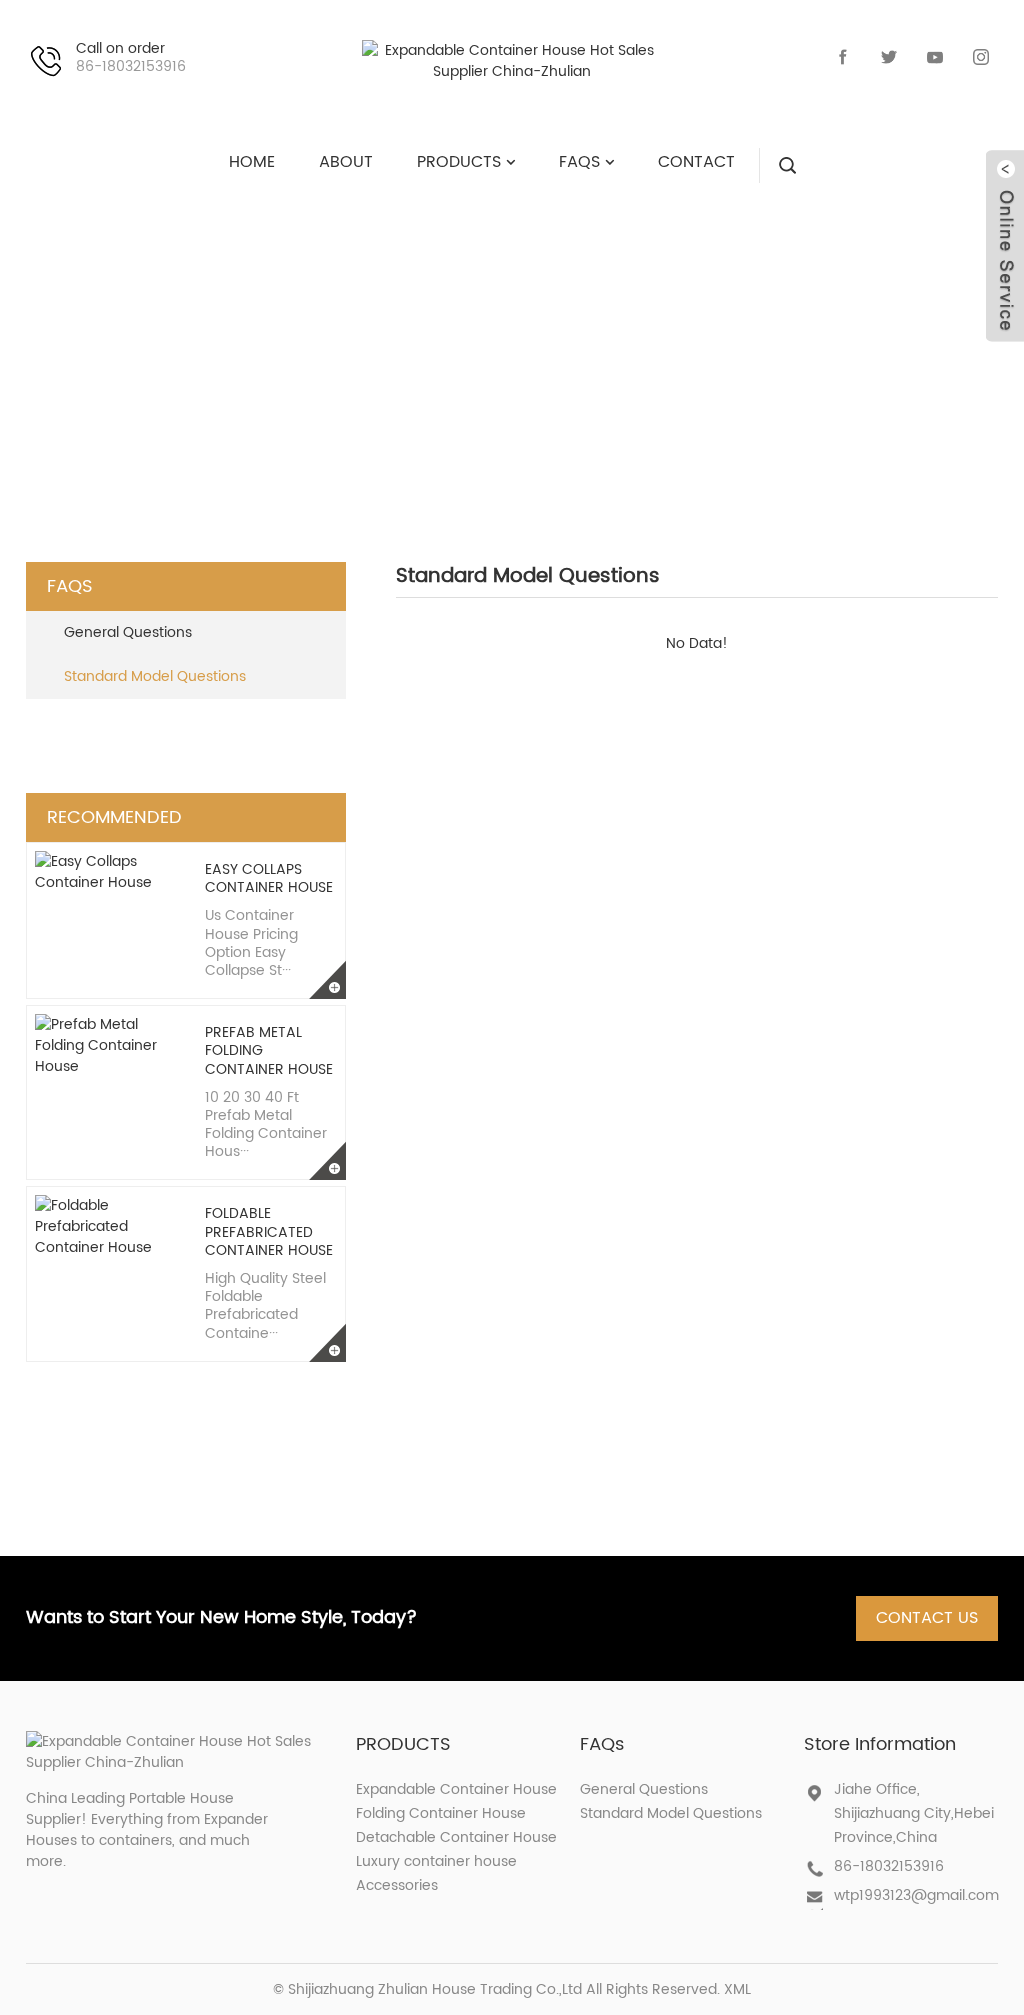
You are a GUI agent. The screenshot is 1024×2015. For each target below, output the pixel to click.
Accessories (397, 1885)
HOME (304, 344)
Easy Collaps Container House (269, 878)
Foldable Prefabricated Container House (269, 1231)
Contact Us (927, 1618)
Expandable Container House (456, 1789)
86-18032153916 (889, 1866)
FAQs (395, 344)
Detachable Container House (456, 1837)
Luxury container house (436, 1861)
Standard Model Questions (603, 344)
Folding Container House (441, 1813)
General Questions (128, 632)
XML (737, 1989)
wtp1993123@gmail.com (916, 1895)
